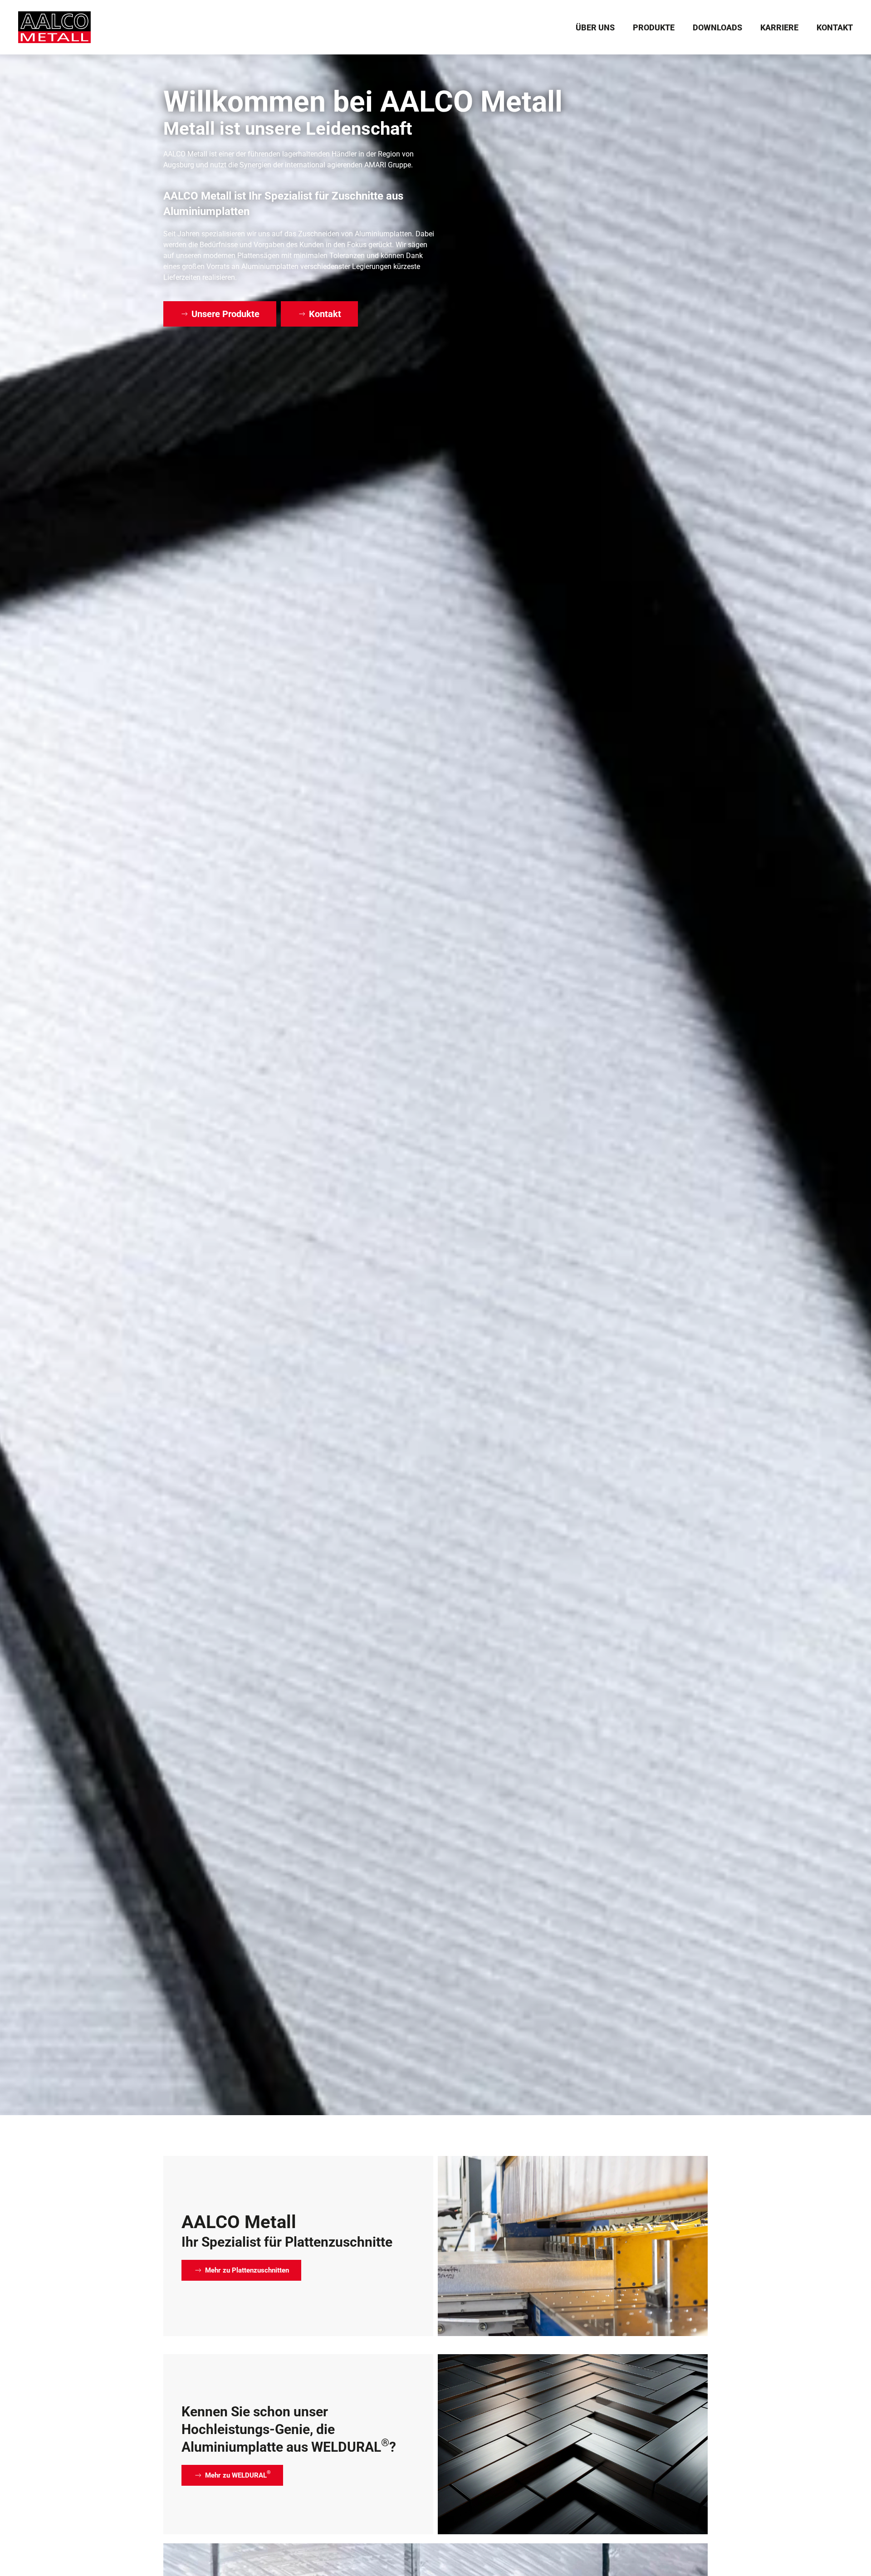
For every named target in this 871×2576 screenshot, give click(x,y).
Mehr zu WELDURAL (238, 2474)
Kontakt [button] (835, 27)
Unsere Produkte (225, 314)
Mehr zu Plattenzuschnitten (247, 2270)
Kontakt (325, 314)
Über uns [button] (595, 27)
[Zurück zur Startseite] (54, 27)
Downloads (717, 27)
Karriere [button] (779, 27)
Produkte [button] (654, 27)
